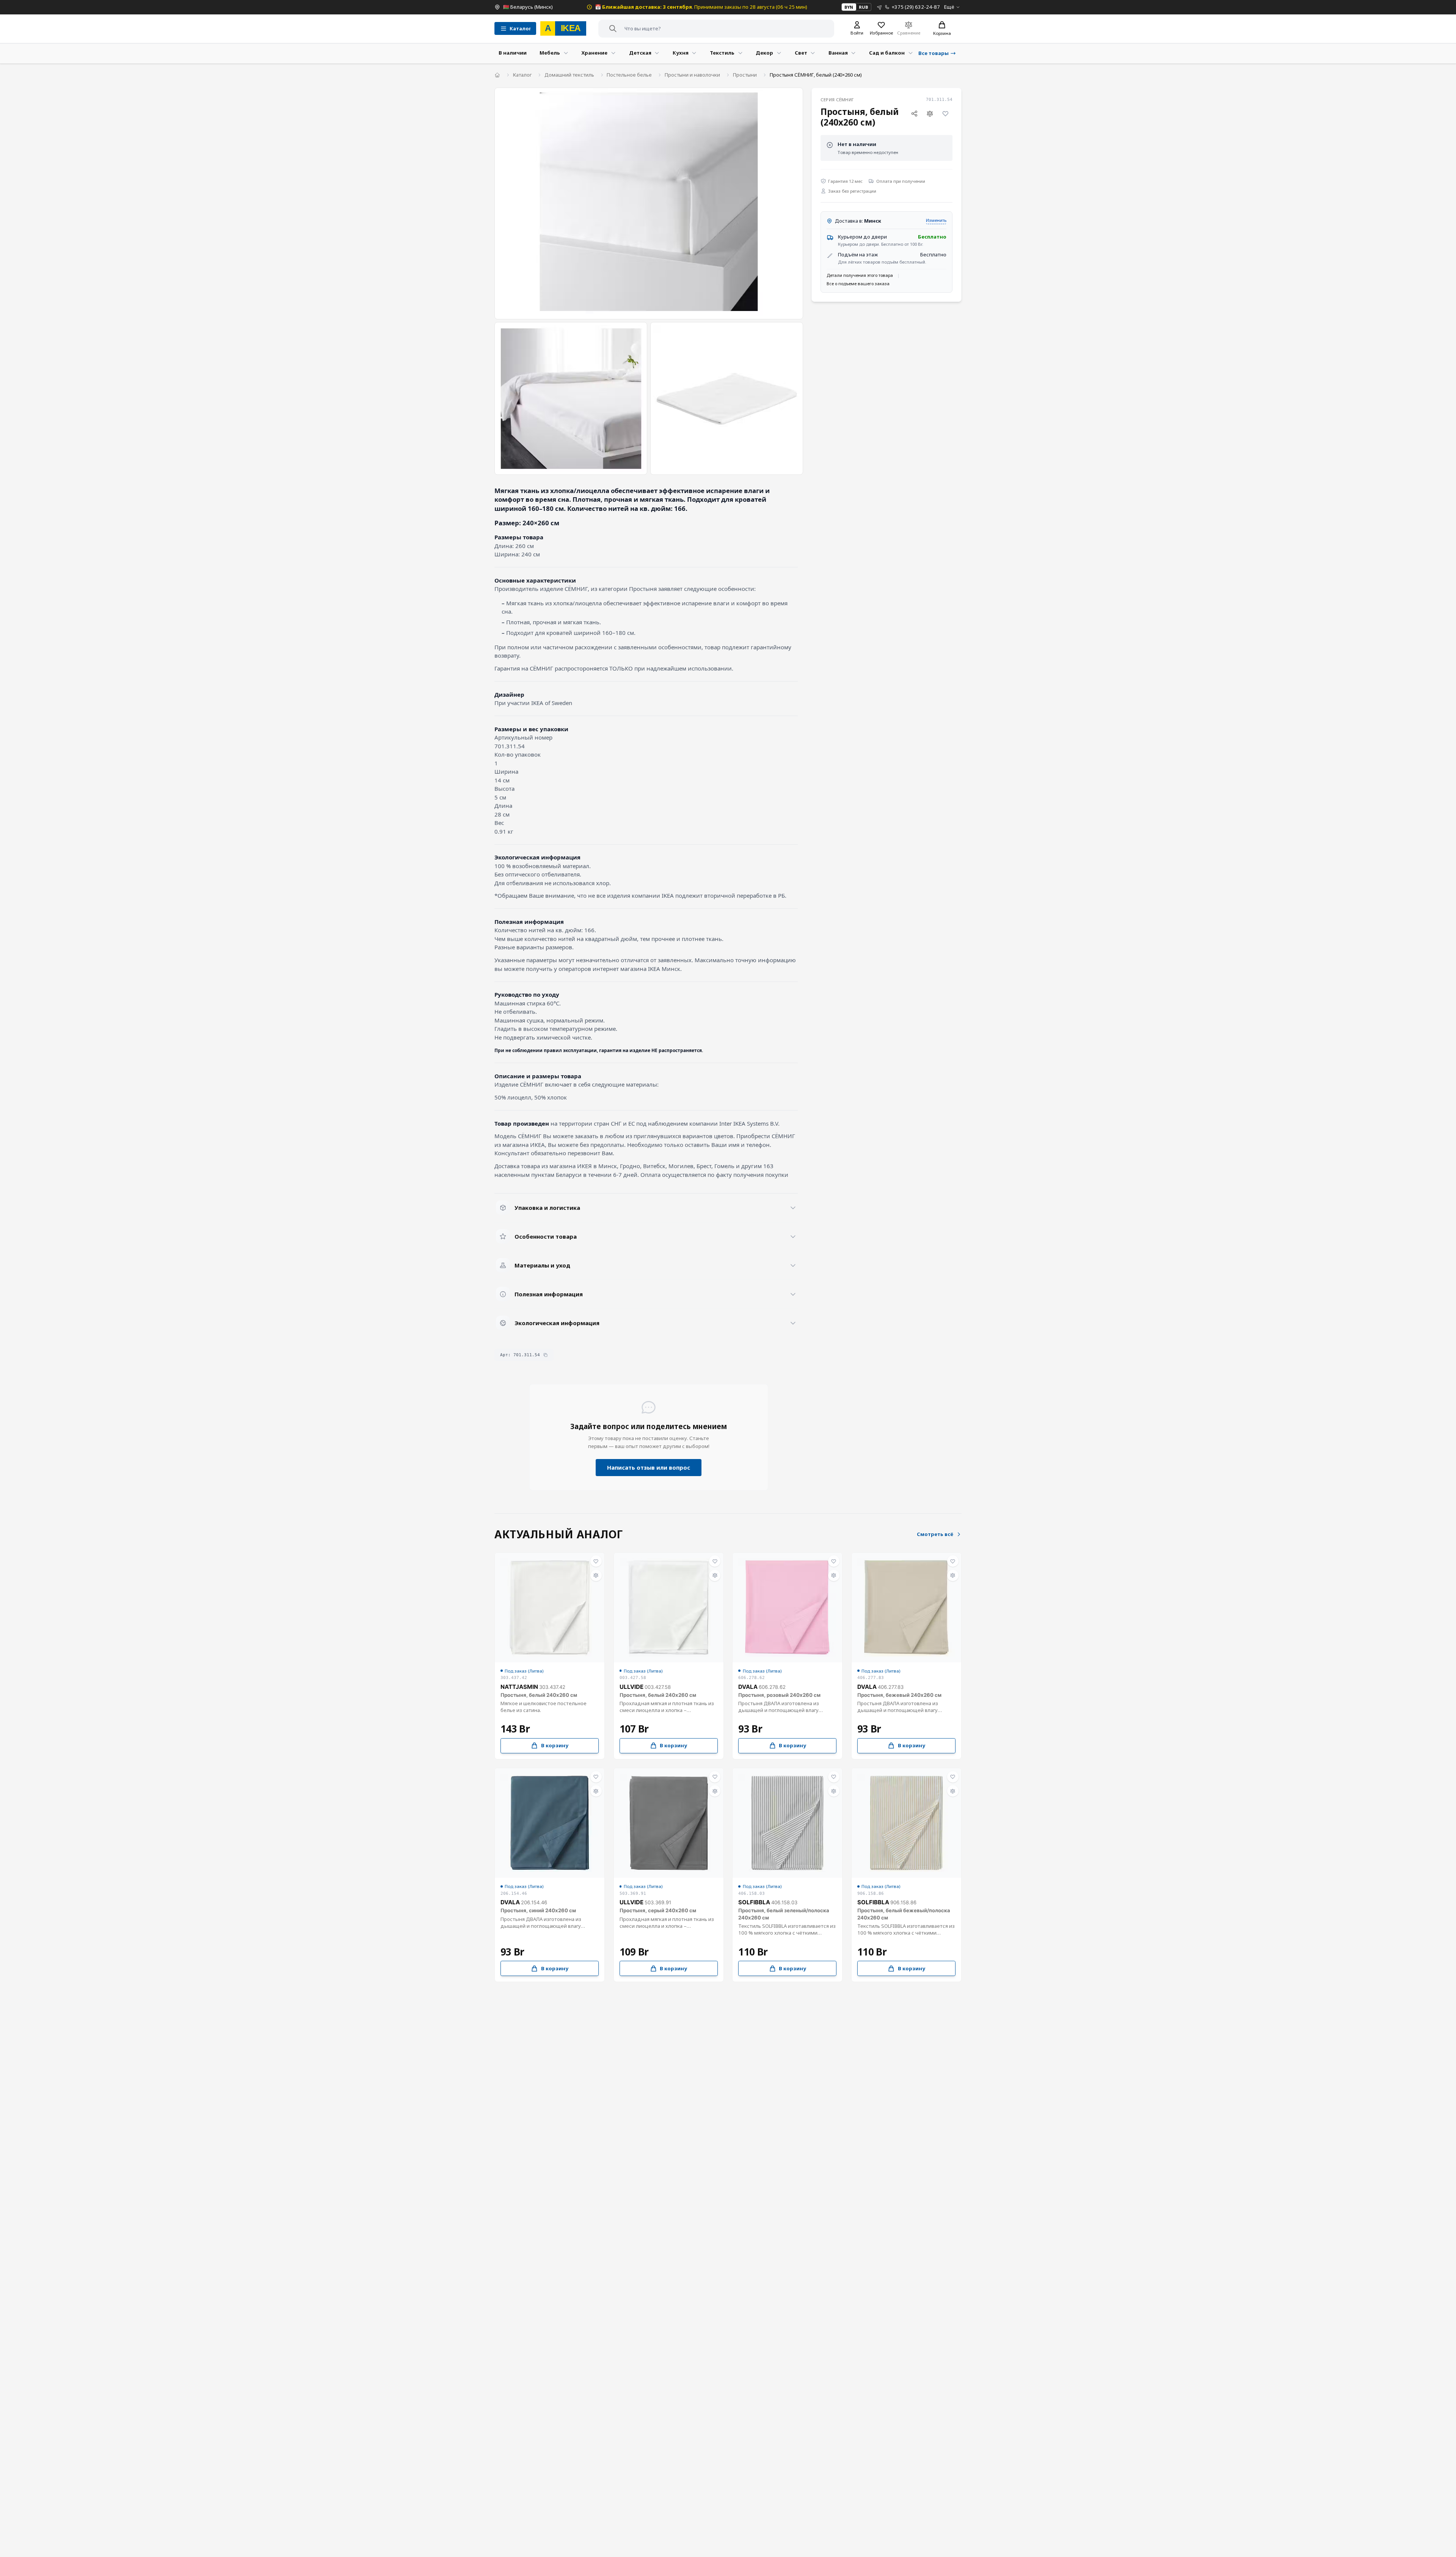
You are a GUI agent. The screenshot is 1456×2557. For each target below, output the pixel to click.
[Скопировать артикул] (545, 1355)
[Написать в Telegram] (879, 7)
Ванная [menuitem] (838, 53)
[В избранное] (946, 114)
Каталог (522, 75)
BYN (849, 7)
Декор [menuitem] (764, 53)
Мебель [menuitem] (550, 53)
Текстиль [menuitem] (722, 53)
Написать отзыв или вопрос (649, 1467)
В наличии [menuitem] (513, 53)
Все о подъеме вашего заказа (858, 284)
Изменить (936, 220)
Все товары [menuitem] (934, 53)
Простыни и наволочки (692, 75)
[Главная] (497, 75)
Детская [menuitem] (640, 53)
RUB (863, 7)
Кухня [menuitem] (681, 53)
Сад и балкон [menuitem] (887, 53)
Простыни (745, 75)
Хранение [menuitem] (594, 53)
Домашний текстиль (569, 75)
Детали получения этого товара (860, 275)
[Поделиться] (914, 114)
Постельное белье (629, 75)
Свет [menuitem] (801, 53)
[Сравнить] (930, 114)
